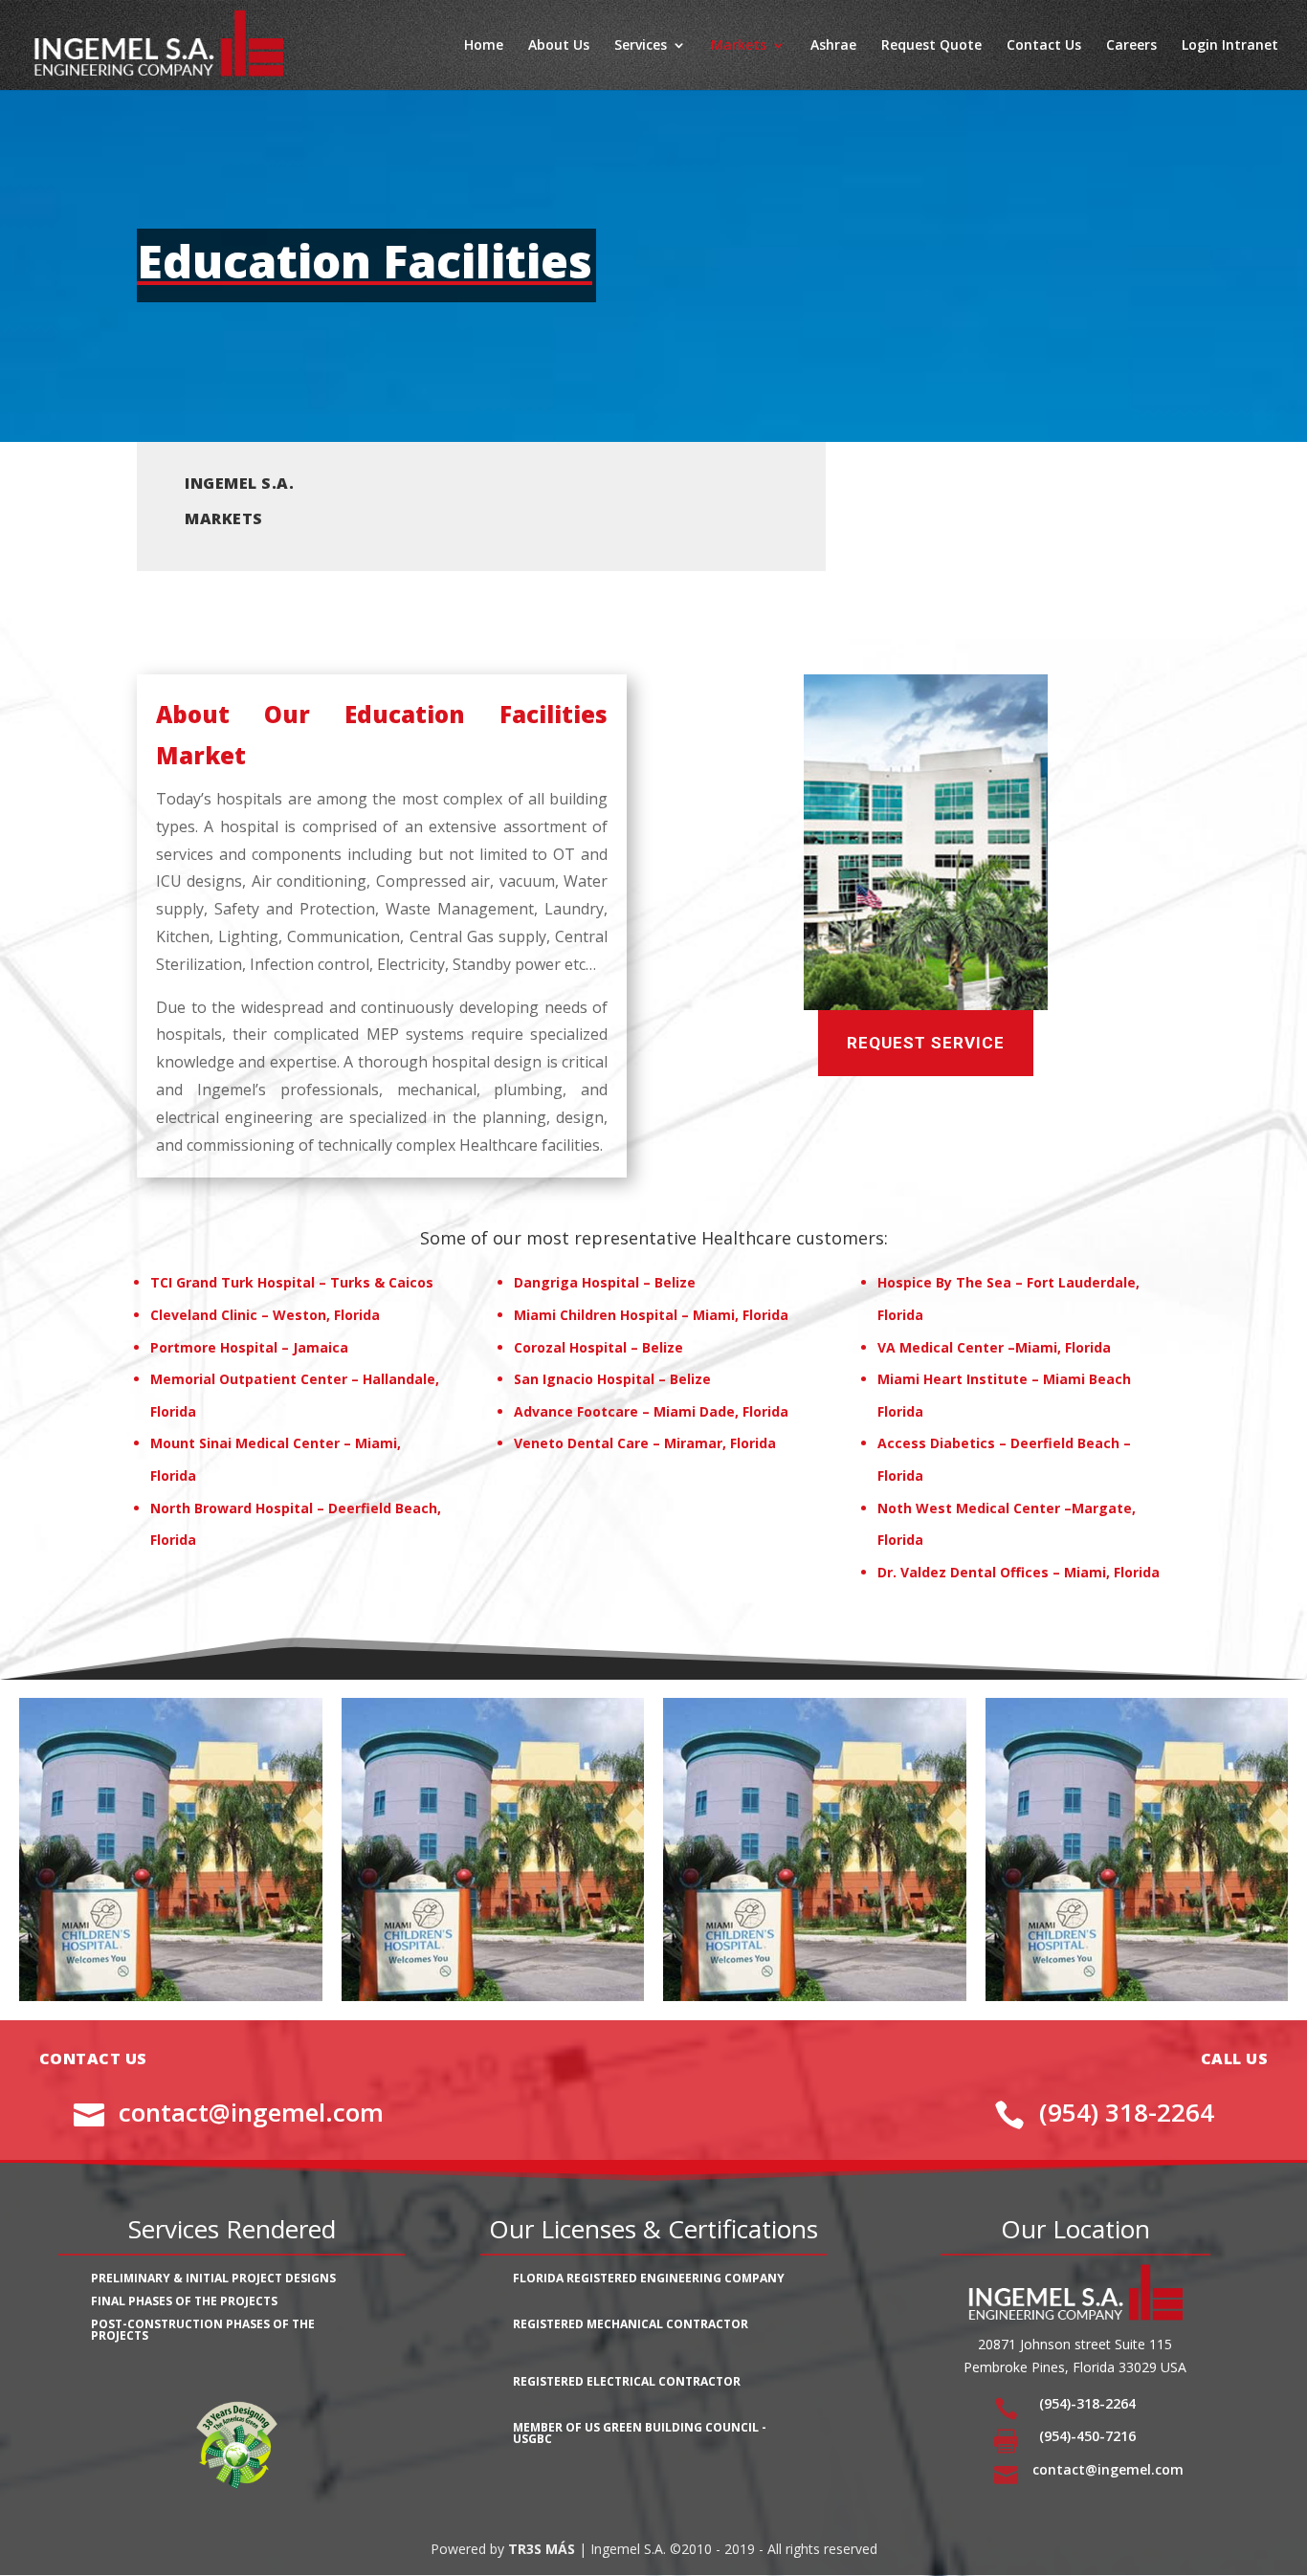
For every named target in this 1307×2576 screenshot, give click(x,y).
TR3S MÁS (542, 2549)
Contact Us (1044, 46)
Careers (1131, 46)
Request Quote (931, 46)
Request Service (926, 1043)
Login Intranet (1230, 46)
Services (641, 46)
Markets (739, 46)
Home (484, 46)
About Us (559, 46)
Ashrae (833, 46)
